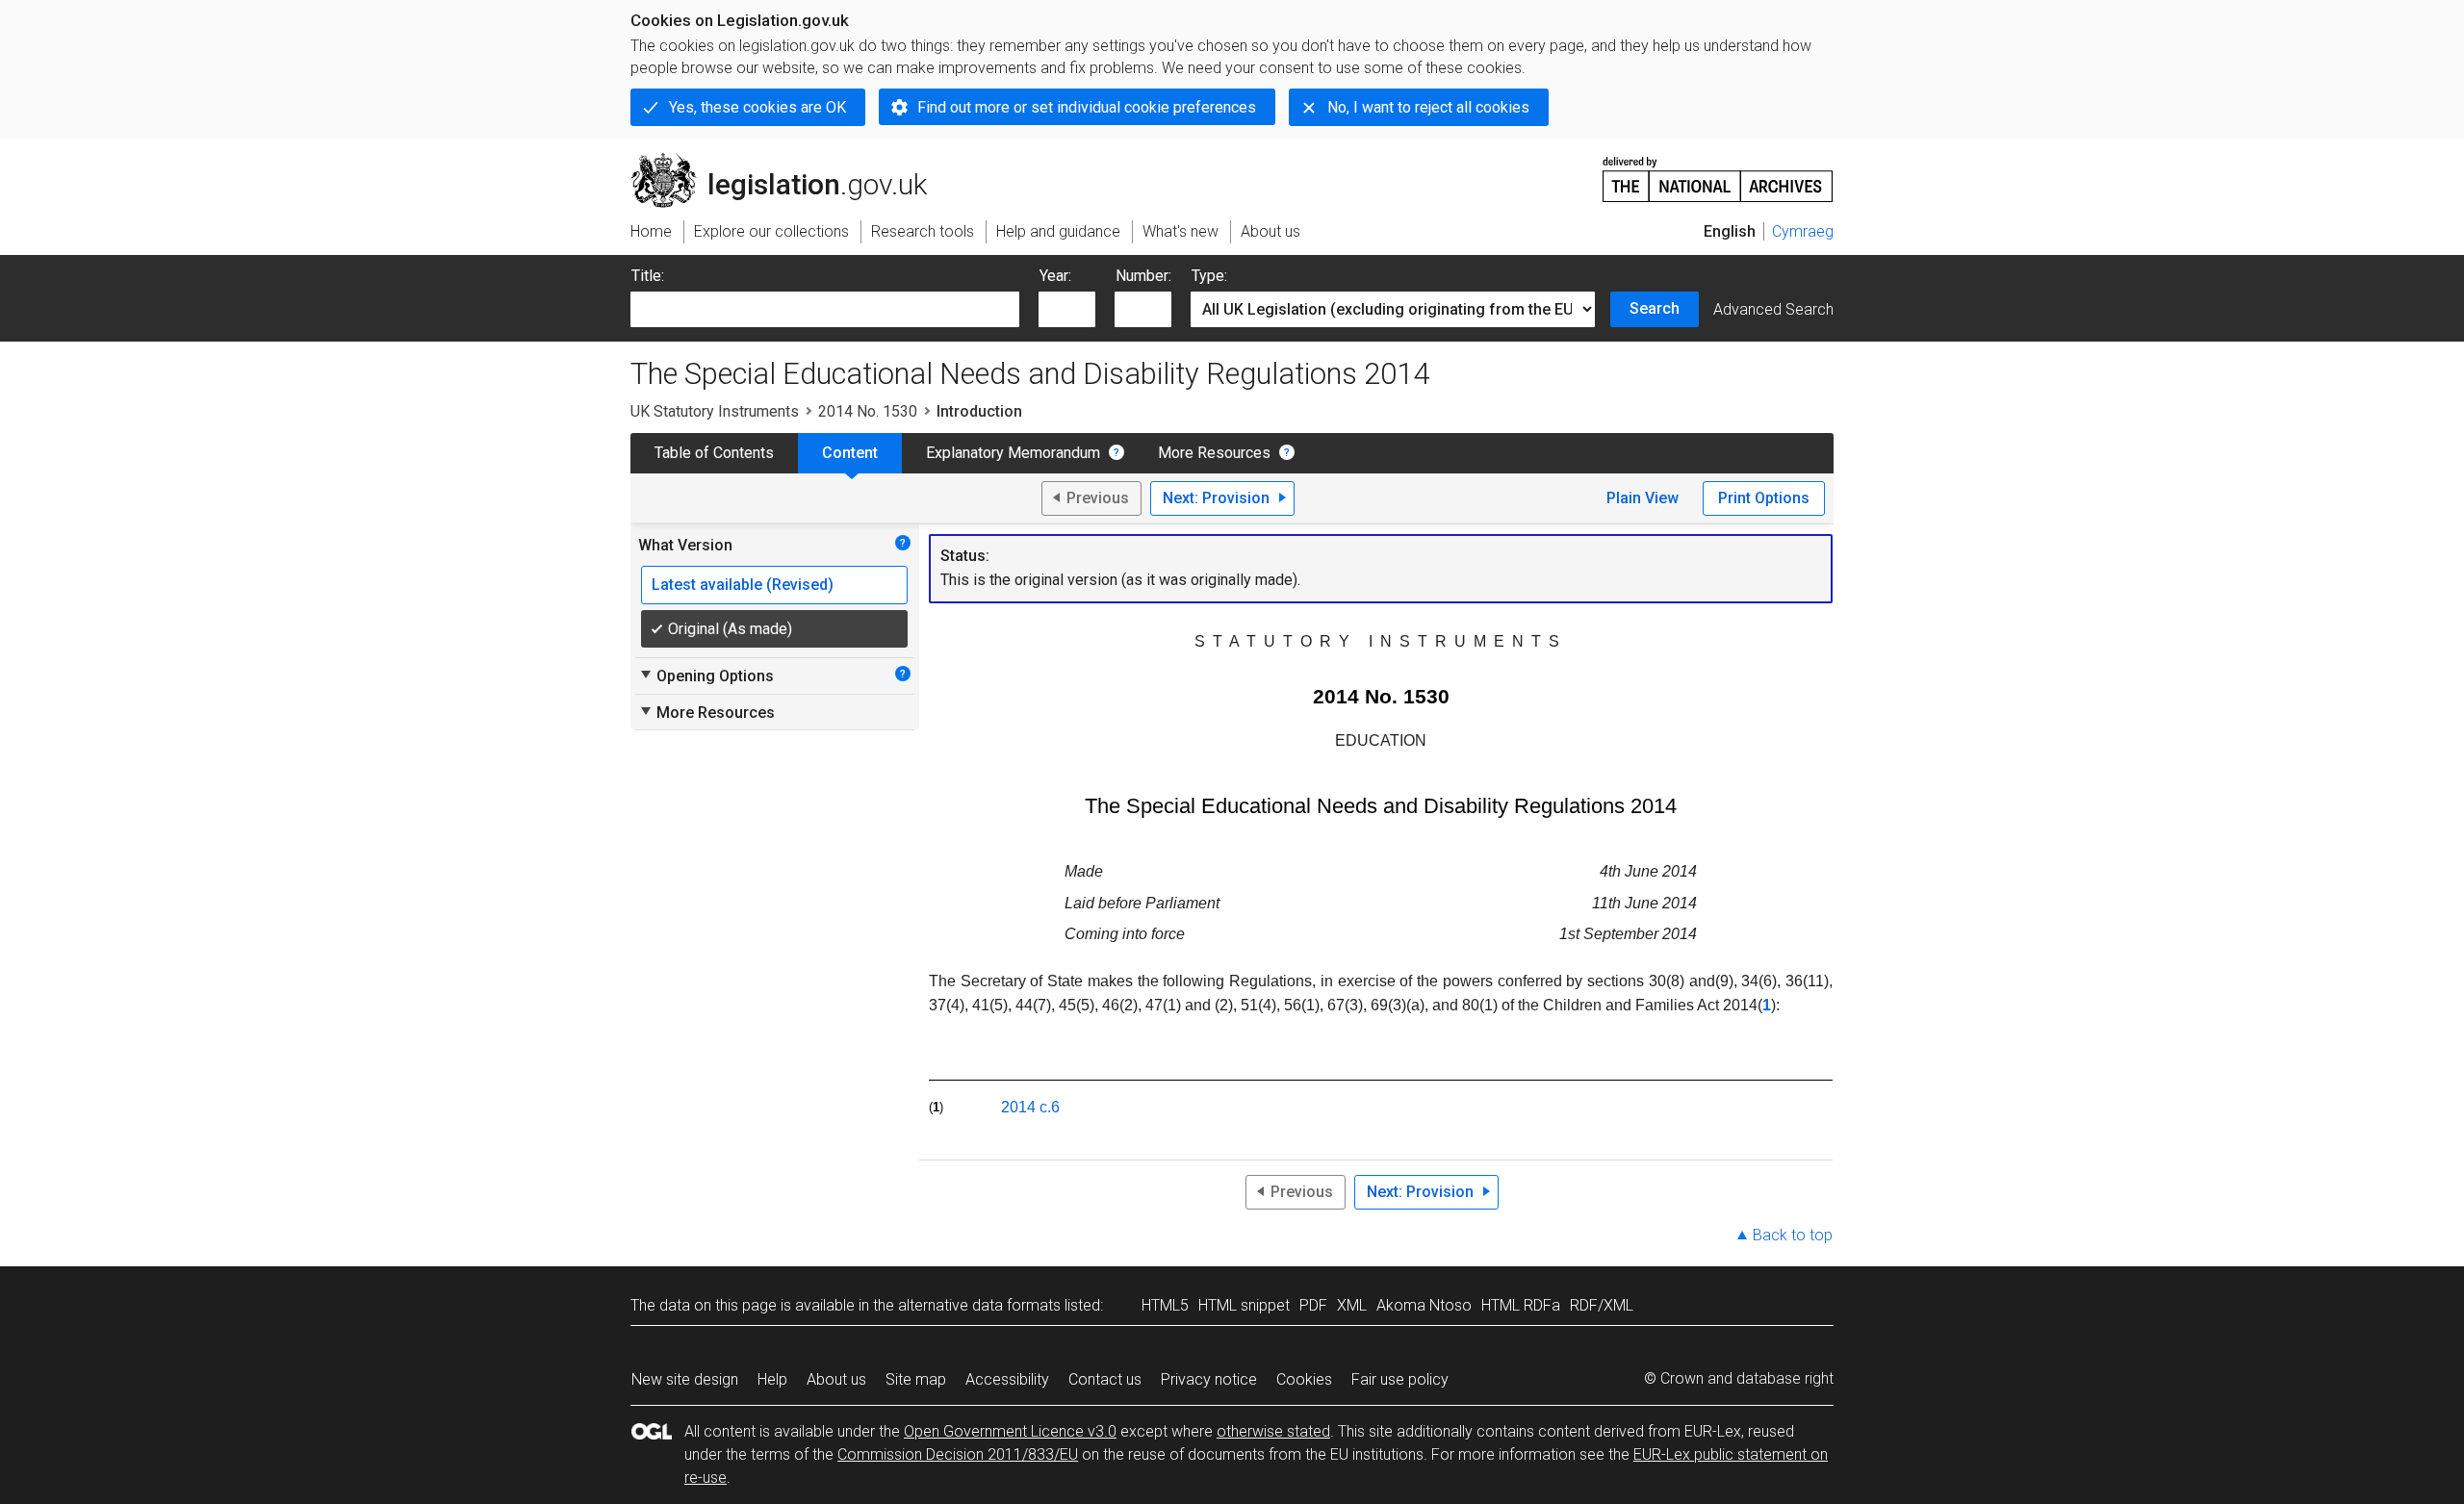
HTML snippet (1244, 1305)
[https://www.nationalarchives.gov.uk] (1718, 172)
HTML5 (1165, 1305)
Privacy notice (1209, 1379)
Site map (916, 1379)
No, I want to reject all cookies (1428, 107)
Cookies (1304, 1379)
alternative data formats (979, 1305)
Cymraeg (1803, 231)
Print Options (1764, 498)
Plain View (1643, 498)
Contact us (1105, 1379)
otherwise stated (1273, 1431)
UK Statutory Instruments (715, 411)
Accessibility (1007, 1379)
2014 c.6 (1030, 1107)
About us (836, 1379)
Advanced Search (1773, 309)
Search (1655, 308)
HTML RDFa (1521, 1305)
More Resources (1214, 453)
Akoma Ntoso (1424, 1305)
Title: (648, 276)
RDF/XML (1602, 1305)
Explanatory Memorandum (1013, 453)
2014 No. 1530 (868, 411)
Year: (1055, 276)
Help (772, 1379)
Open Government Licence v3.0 (1010, 1431)
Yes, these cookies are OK (757, 107)
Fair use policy (1400, 1379)
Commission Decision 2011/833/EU (958, 1454)
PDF (1313, 1305)
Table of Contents (714, 453)
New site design (685, 1379)
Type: (1209, 276)
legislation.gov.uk (790, 161)
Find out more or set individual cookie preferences (1087, 107)
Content (850, 453)
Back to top (1793, 1235)
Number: (1143, 276)
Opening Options (706, 676)
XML (1352, 1305)
